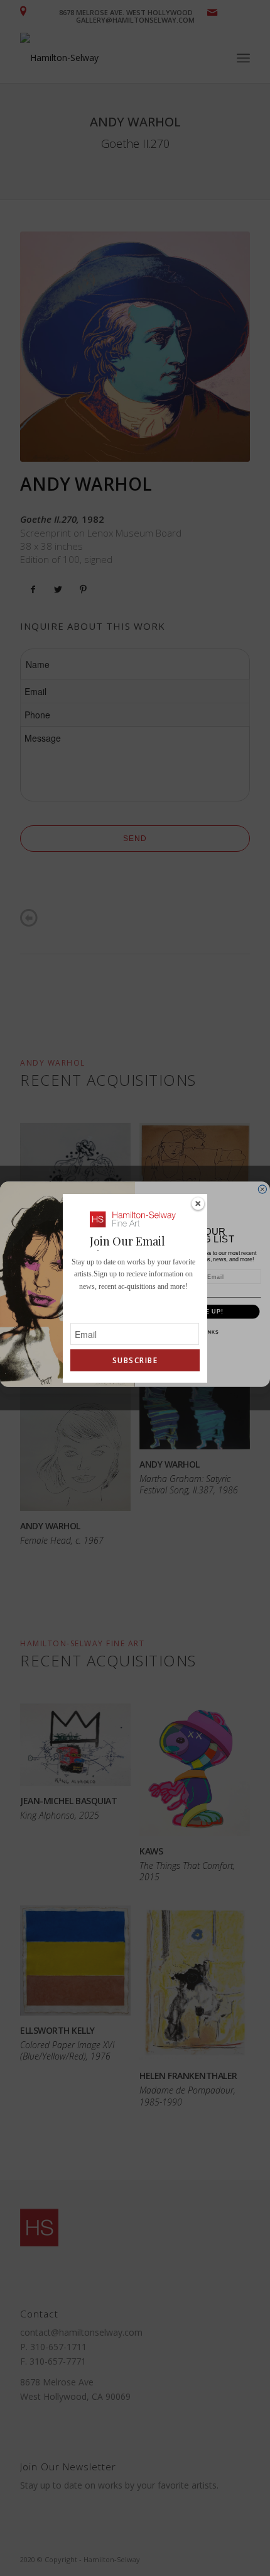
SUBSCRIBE (135, 1360)
